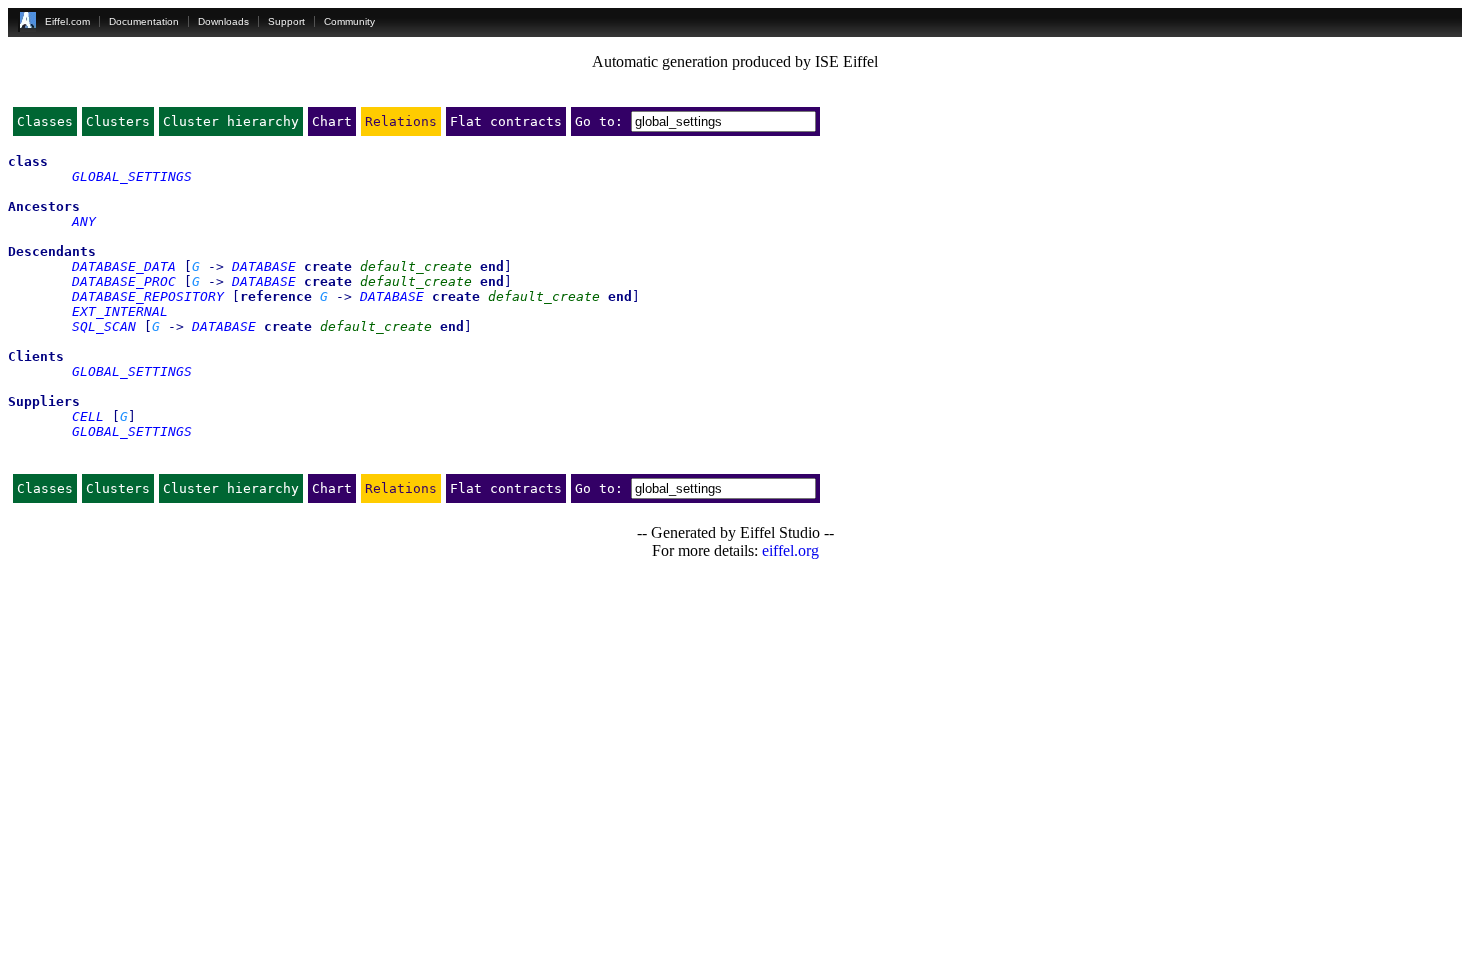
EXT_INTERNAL (120, 311)
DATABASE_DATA (124, 266)
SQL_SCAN (104, 326)
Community (349, 21)
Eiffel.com (67, 21)
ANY (84, 221)
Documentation (144, 21)
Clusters (118, 121)
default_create (416, 266)
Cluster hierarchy (231, 121)
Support (286, 21)
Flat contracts (506, 121)
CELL (88, 416)
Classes (45, 121)
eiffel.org (790, 550)
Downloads (223, 21)
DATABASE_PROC (124, 281)
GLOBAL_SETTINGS (132, 176)
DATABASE (264, 266)
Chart (332, 121)
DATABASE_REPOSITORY (148, 296)
